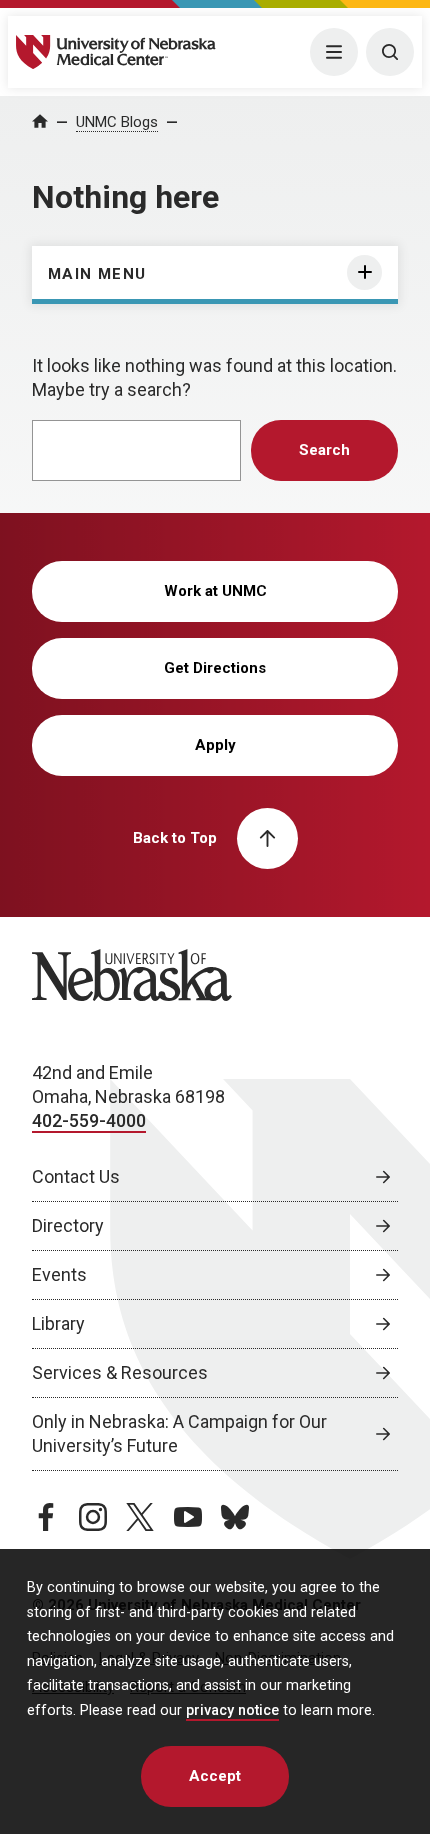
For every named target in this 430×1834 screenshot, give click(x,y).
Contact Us (76, 1176)
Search (324, 450)
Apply (215, 745)
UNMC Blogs (117, 122)
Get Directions (215, 668)
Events (59, 1274)
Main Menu (97, 274)
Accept (215, 1776)
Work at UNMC (215, 591)
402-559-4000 (89, 1120)
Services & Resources (120, 1372)
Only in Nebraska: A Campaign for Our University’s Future (179, 1433)
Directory (68, 1225)
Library (58, 1323)
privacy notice (232, 1710)
